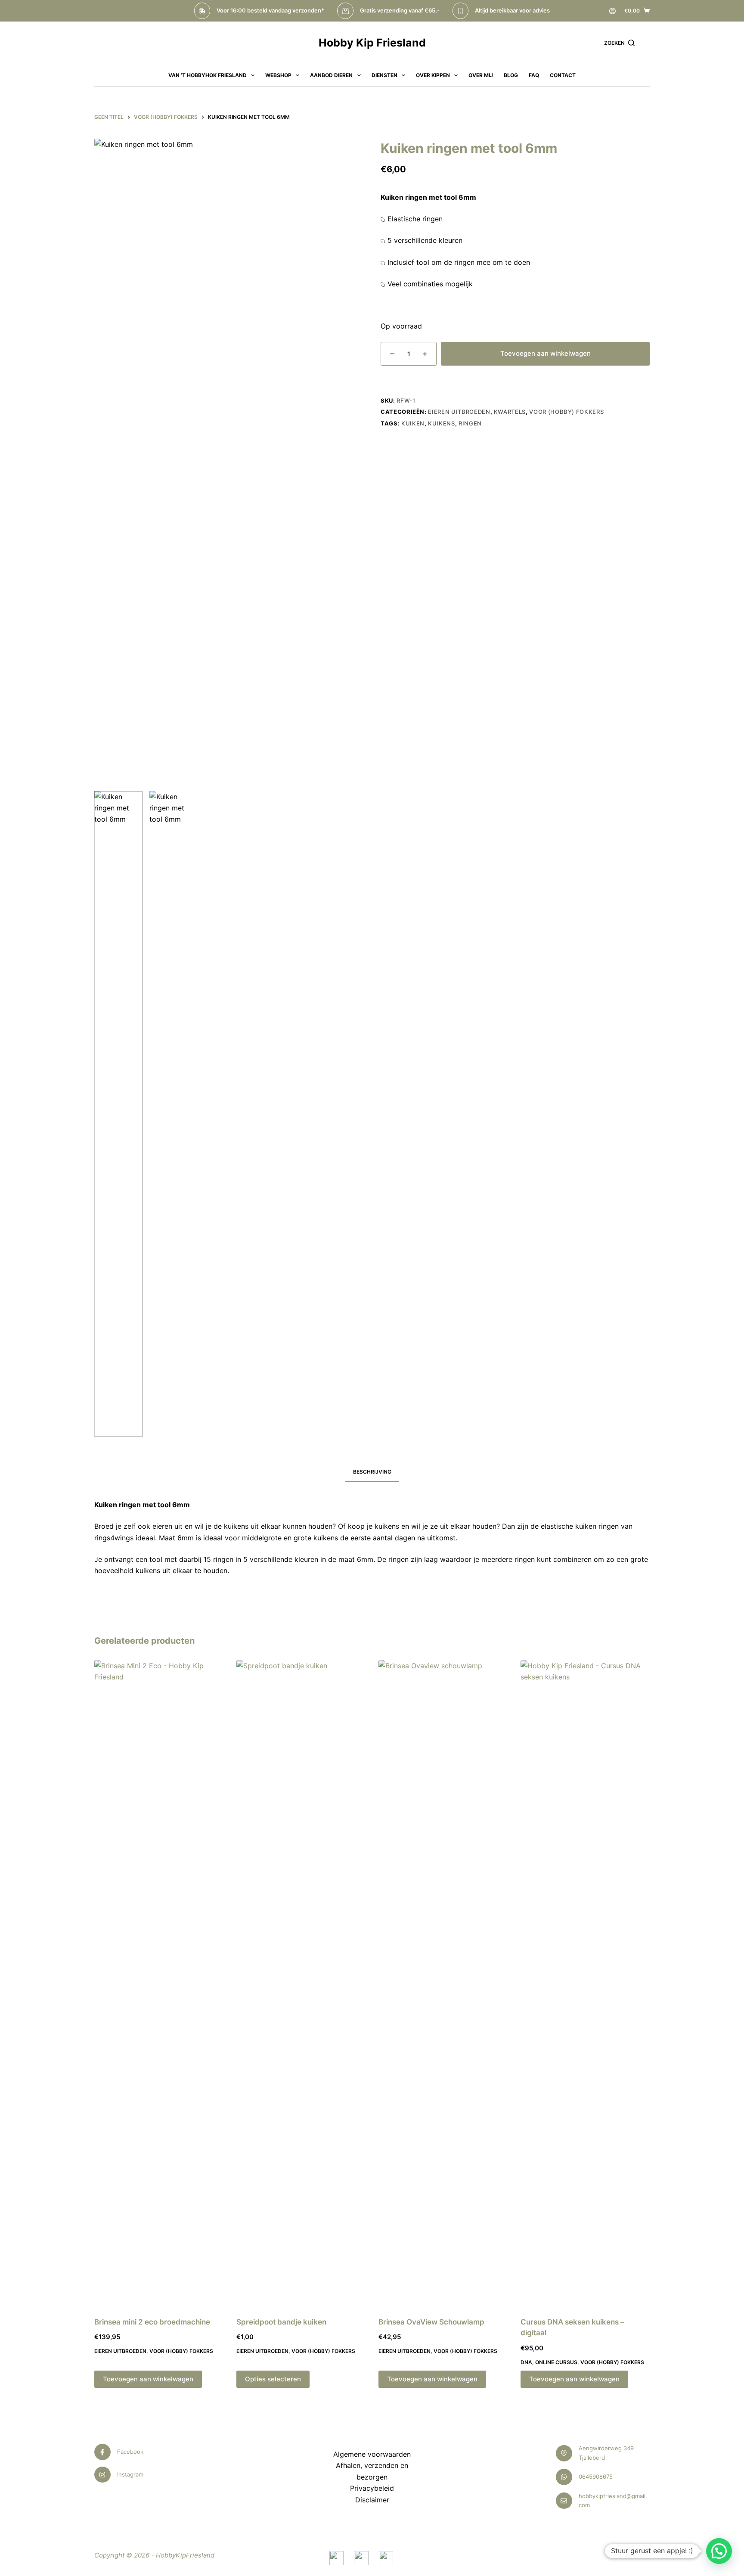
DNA (526, 2362)
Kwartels (510, 412)
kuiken (413, 423)
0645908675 (596, 2477)
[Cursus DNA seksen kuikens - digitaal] (585, 1983)
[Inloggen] (612, 11)
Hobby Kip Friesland (372, 43)
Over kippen (433, 75)
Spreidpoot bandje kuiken (281, 2322)
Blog (511, 75)
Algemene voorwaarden (372, 2454)
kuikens (442, 423)
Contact (563, 75)
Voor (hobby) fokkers (566, 412)
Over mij (481, 75)
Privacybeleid (372, 2488)
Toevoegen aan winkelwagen (546, 353)
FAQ (534, 75)
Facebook (130, 2452)
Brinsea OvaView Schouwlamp (431, 2322)
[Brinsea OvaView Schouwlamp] (443, 1983)
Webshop (278, 75)
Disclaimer (372, 2500)
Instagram (130, 2474)
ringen (470, 423)
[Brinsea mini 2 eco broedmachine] (159, 1983)
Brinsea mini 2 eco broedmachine (152, 2322)
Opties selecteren (273, 2379)
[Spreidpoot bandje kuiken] (301, 1983)
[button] (719, 2551)
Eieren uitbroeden (459, 412)
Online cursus (556, 2362)
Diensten (384, 75)
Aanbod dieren (331, 75)
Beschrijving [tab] (372, 1472)
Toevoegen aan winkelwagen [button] (148, 2379)
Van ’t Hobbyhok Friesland (208, 75)
